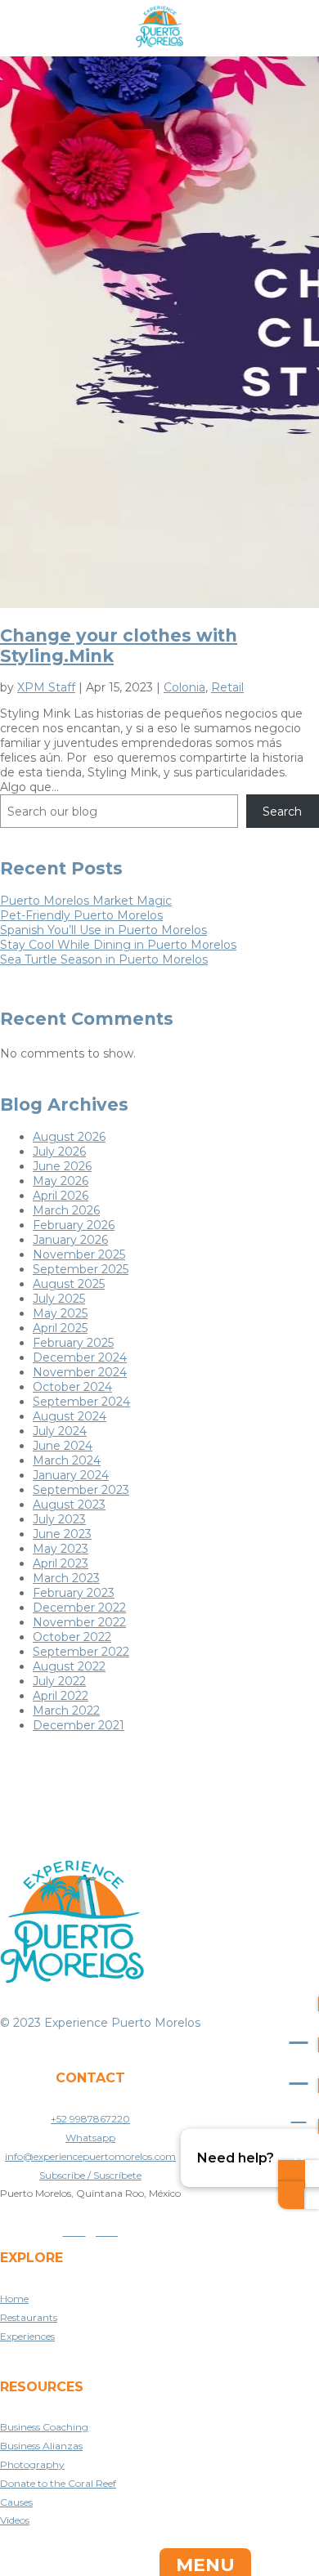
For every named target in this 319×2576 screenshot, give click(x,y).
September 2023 (81, 1490)
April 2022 (61, 1696)
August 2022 (69, 1666)
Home (14, 2299)
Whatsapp (90, 2138)
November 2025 (79, 1254)
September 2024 (81, 1402)
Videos (15, 2520)
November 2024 (80, 1372)
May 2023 (61, 1549)
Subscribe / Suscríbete (90, 2175)
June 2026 (62, 1166)
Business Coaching (44, 2427)
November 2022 (79, 1622)
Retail (227, 687)
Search (282, 812)
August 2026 (69, 1137)
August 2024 (70, 1416)
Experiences (27, 2336)
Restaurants (29, 2317)
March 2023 (66, 1578)
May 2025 (60, 1313)
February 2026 (74, 1225)
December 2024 (80, 1357)
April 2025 (60, 1328)
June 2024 (63, 1446)
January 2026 (70, 1240)
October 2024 (72, 1387)
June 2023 (62, 1534)
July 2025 (59, 1299)
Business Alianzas (41, 2446)
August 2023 (69, 1505)
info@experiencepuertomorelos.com (90, 2156)
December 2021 (79, 1725)
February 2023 (74, 1593)
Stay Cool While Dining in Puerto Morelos (118, 945)
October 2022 (72, 1637)
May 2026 (61, 1181)
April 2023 (61, 1563)
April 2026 (61, 1196)
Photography (32, 2464)
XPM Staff (46, 687)
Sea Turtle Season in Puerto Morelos (104, 959)
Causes (16, 2502)
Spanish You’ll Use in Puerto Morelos (103, 930)
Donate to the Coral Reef (58, 2483)
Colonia (184, 687)
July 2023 (59, 1519)
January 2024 (71, 1475)
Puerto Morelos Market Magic (86, 901)
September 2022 (81, 1652)
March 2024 (67, 1460)
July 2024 (60, 1431)
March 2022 (66, 1711)
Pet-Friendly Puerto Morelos (81, 915)
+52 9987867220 (90, 2119)
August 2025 (69, 1284)
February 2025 (73, 1343)
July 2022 (59, 1681)
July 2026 (59, 1152)
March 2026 (66, 1210)
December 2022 (79, 1608)
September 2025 (81, 1269)
